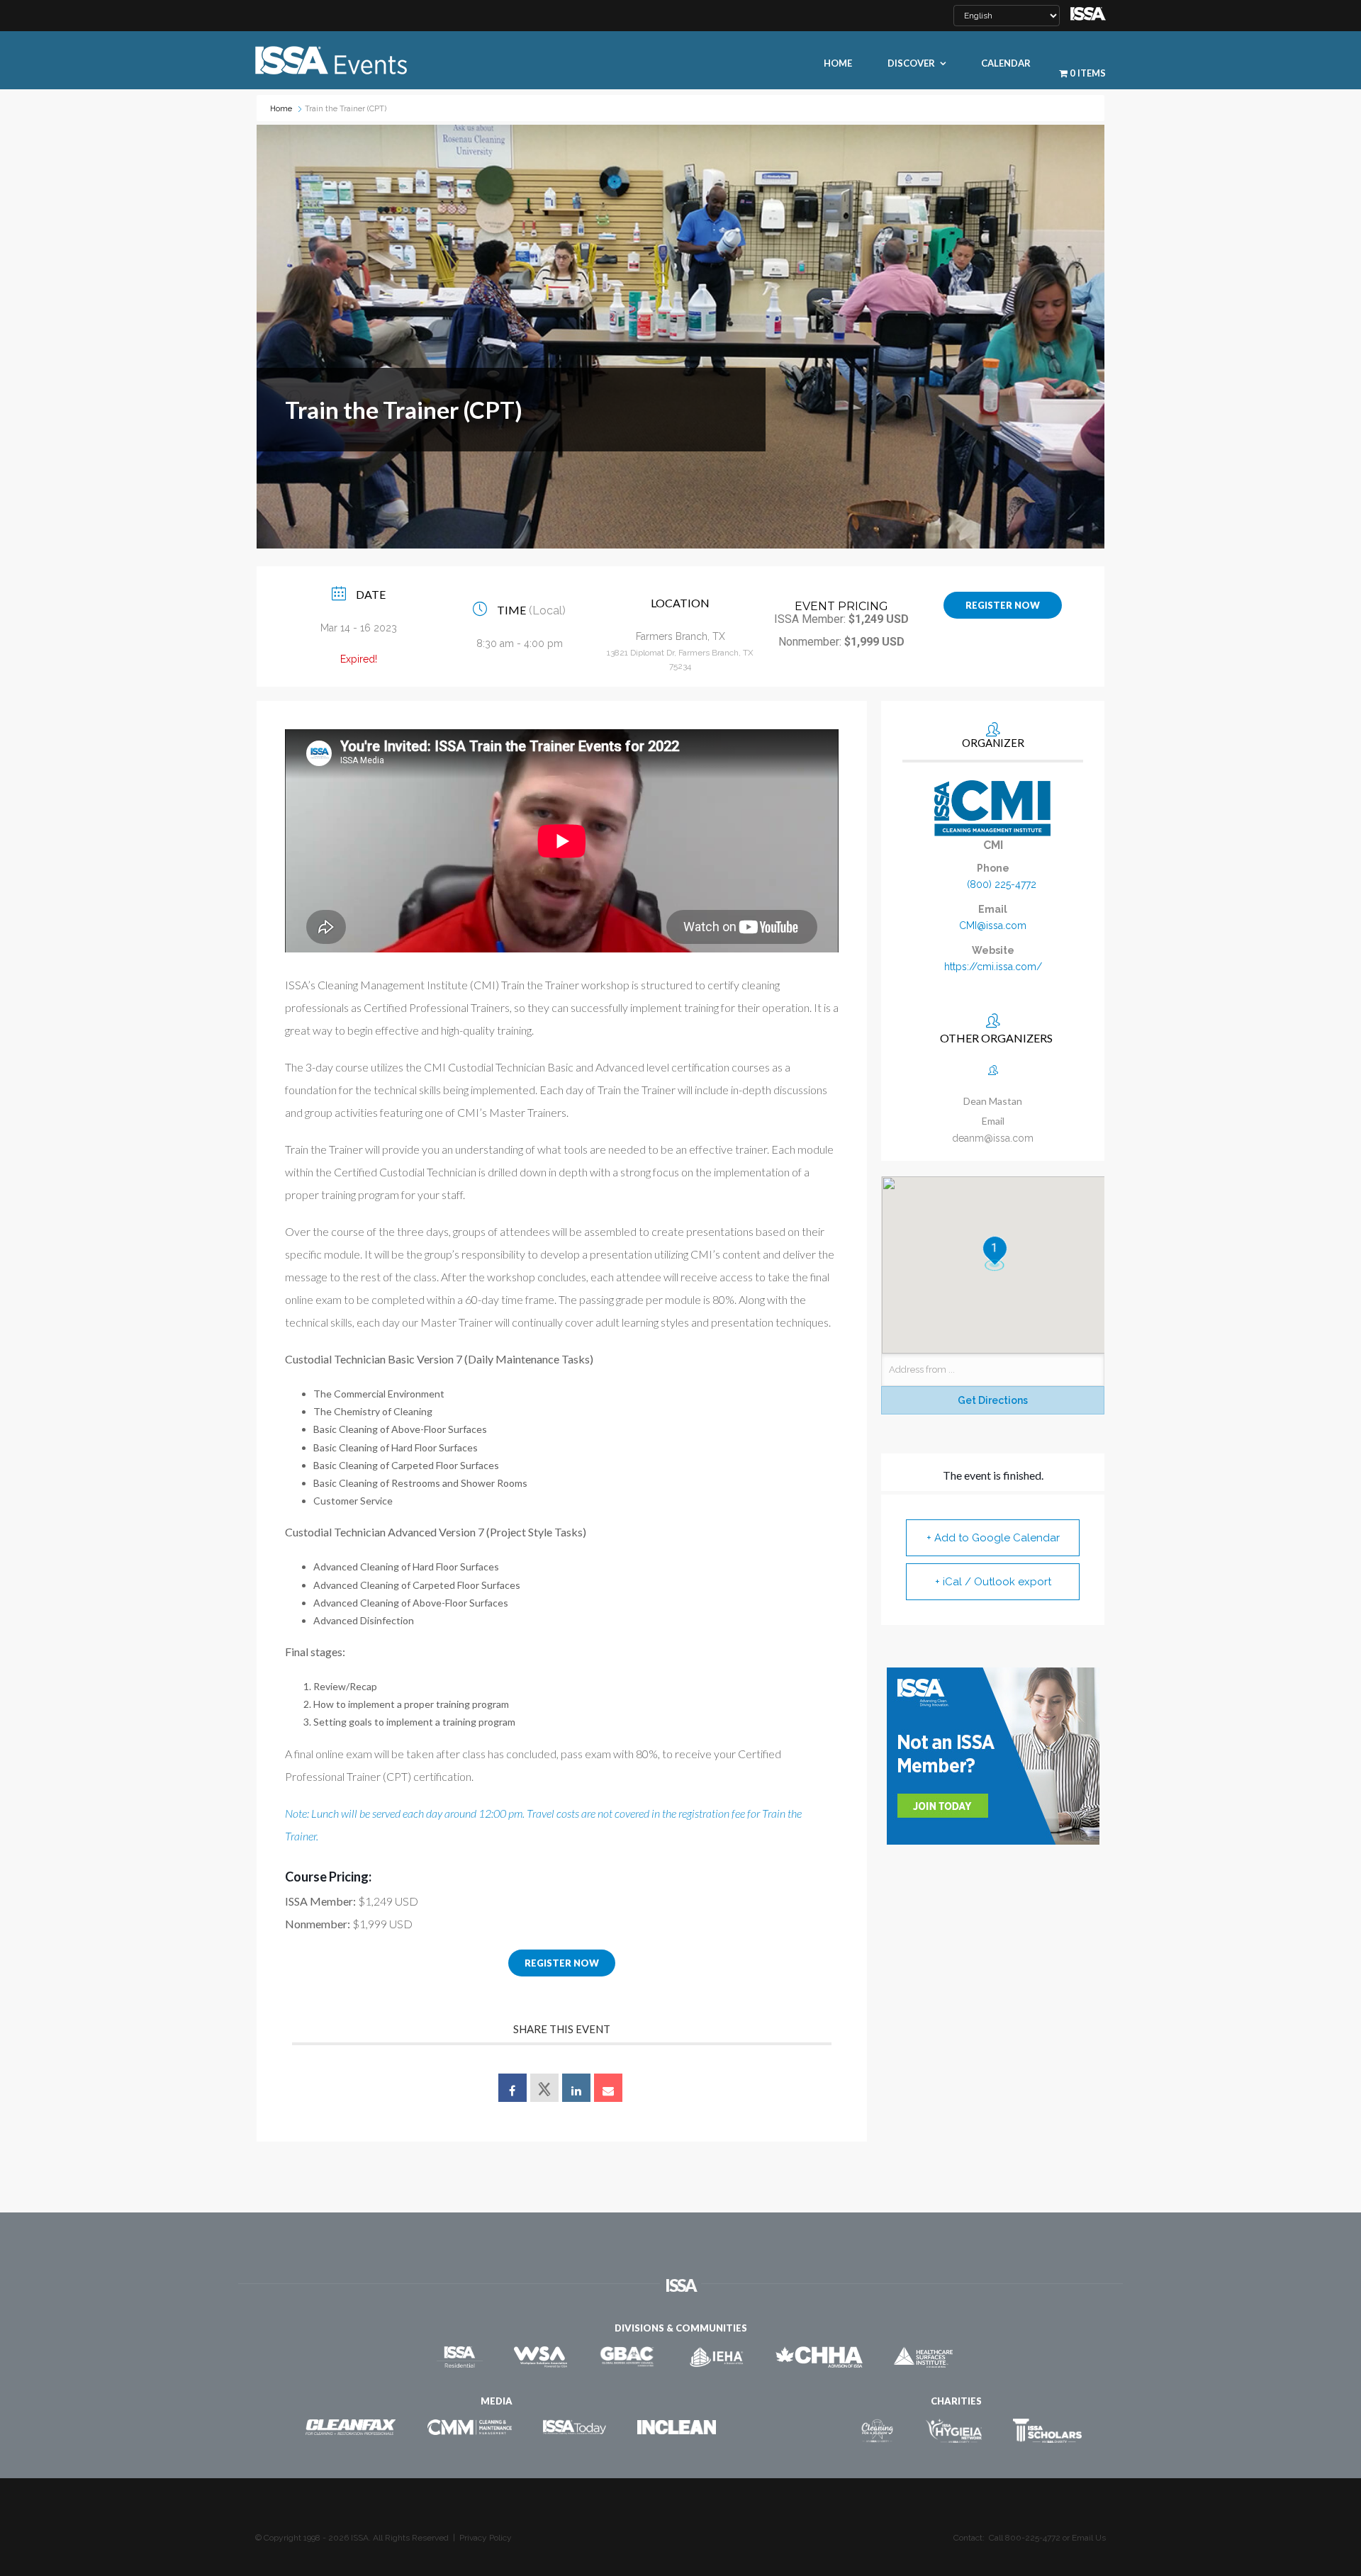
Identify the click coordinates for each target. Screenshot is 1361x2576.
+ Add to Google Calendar (993, 1538)
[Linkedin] (576, 2088)
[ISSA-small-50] (1088, 12)
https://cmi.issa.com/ (993, 967)
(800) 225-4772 (1002, 884)
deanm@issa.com (993, 1138)
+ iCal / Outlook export (993, 1582)
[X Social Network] (544, 2088)
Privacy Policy (486, 2538)
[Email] (608, 2088)
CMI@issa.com (993, 926)
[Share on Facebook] (513, 2088)
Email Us (1089, 2538)
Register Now (1003, 605)
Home (281, 109)
